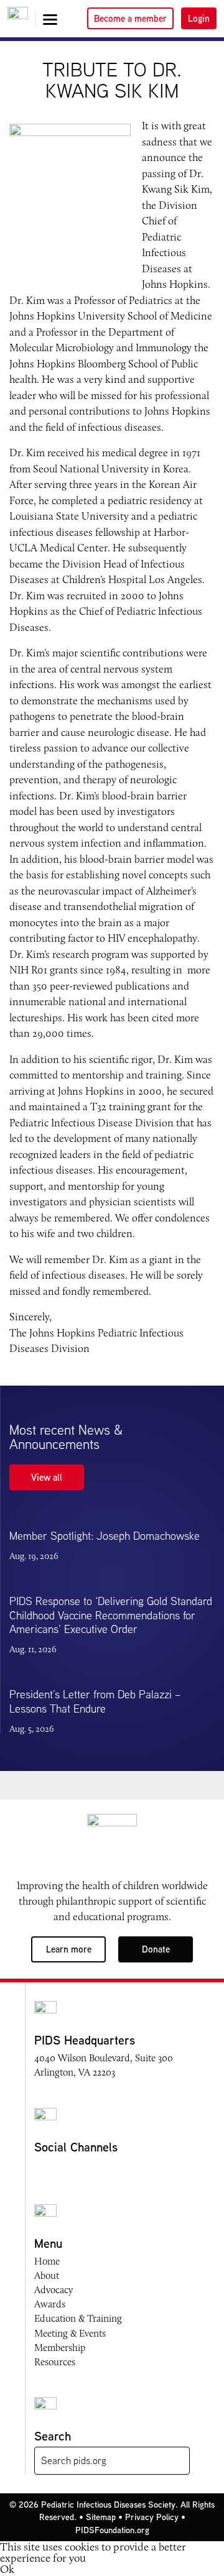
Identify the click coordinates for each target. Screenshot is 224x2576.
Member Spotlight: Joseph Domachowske (105, 1536)
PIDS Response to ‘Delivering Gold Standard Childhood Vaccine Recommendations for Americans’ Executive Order (111, 1615)
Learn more (69, 1949)
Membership (60, 2348)
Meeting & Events (70, 2333)
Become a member (130, 18)
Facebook (42, 2170)
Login (199, 18)
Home (47, 2261)
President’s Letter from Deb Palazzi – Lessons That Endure (95, 1701)
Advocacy (54, 2290)
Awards (50, 2304)
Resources (55, 2362)
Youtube (89, 2170)
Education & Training (78, 2318)
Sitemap (101, 2517)
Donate (156, 1949)
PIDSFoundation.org (112, 2530)
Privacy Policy (152, 2517)
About (47, 2275)
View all (47, 1477)
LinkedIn (113, 2170)
